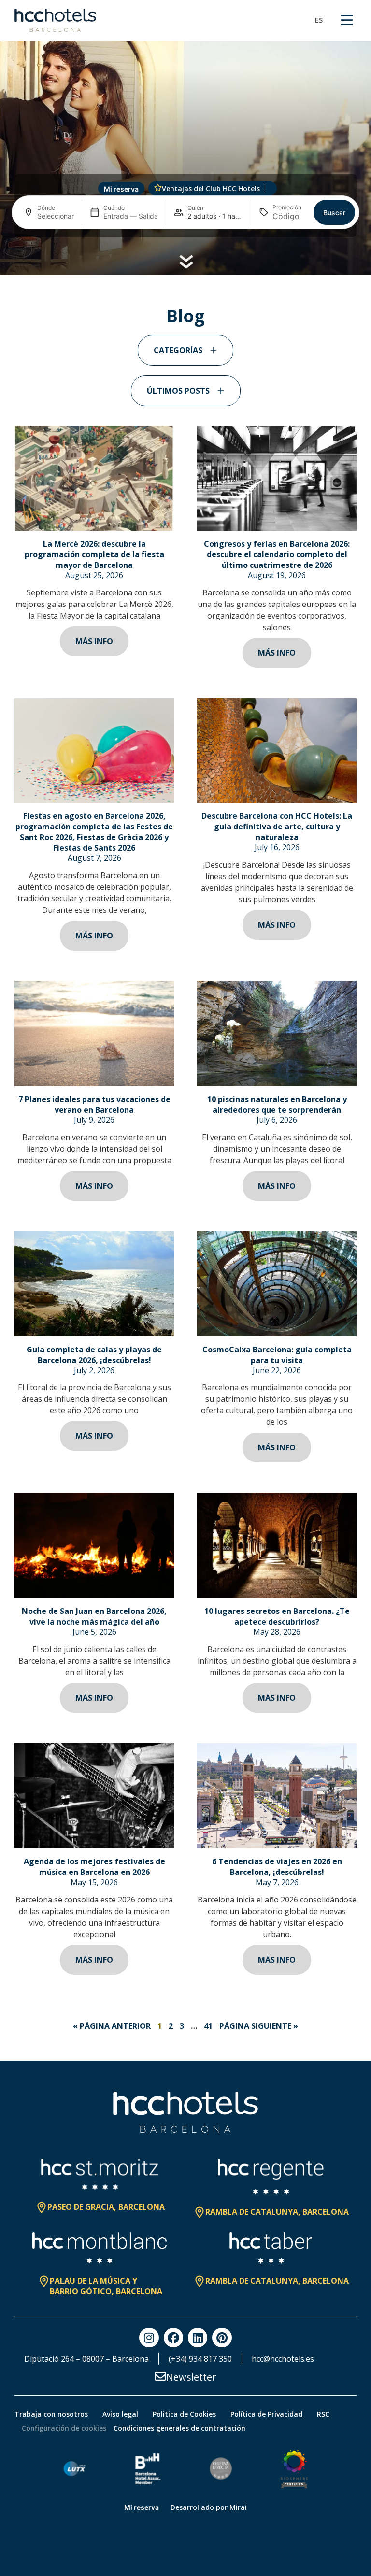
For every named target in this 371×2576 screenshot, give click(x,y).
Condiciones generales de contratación (179, 2428)
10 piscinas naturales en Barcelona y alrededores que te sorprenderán (277, 1104)
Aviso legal (120, 2414)
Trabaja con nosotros (51, 2414)
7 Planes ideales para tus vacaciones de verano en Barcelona (94, 1104)
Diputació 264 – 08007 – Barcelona (86, 2359)
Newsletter (191, 2377)
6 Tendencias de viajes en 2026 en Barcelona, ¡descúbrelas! (277, 1867)
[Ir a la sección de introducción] (186, 262)
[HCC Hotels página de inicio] (55, 20)
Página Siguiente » (259, 2026)
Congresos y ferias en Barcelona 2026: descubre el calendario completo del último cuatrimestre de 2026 (277, 554)
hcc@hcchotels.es (283, 2359)
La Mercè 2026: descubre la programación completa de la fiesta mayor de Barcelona (94, 554)
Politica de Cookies (184, 2414)
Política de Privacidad (266, 2414)
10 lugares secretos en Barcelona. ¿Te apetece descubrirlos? (277, 1616)
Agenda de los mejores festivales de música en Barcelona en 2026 (94, 1867)
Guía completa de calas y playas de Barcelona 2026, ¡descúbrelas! (94, 1355)
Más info (94, 641)
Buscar (334, 213)
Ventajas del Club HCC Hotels (211, 188)
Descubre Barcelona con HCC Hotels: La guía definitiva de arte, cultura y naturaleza (277, 827)
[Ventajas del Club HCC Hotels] (158, 188)
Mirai (238, 2507)
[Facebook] (173, 2338)
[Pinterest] (222, 2338)
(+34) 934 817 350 (200, 2359)
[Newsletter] (160, 2376)
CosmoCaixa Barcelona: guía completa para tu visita (277, 1355)
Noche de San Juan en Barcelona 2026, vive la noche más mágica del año (94, 1616)
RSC (323, 2414)
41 (208, 2026)
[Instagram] (149, 2338)
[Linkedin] (198, 2338)
